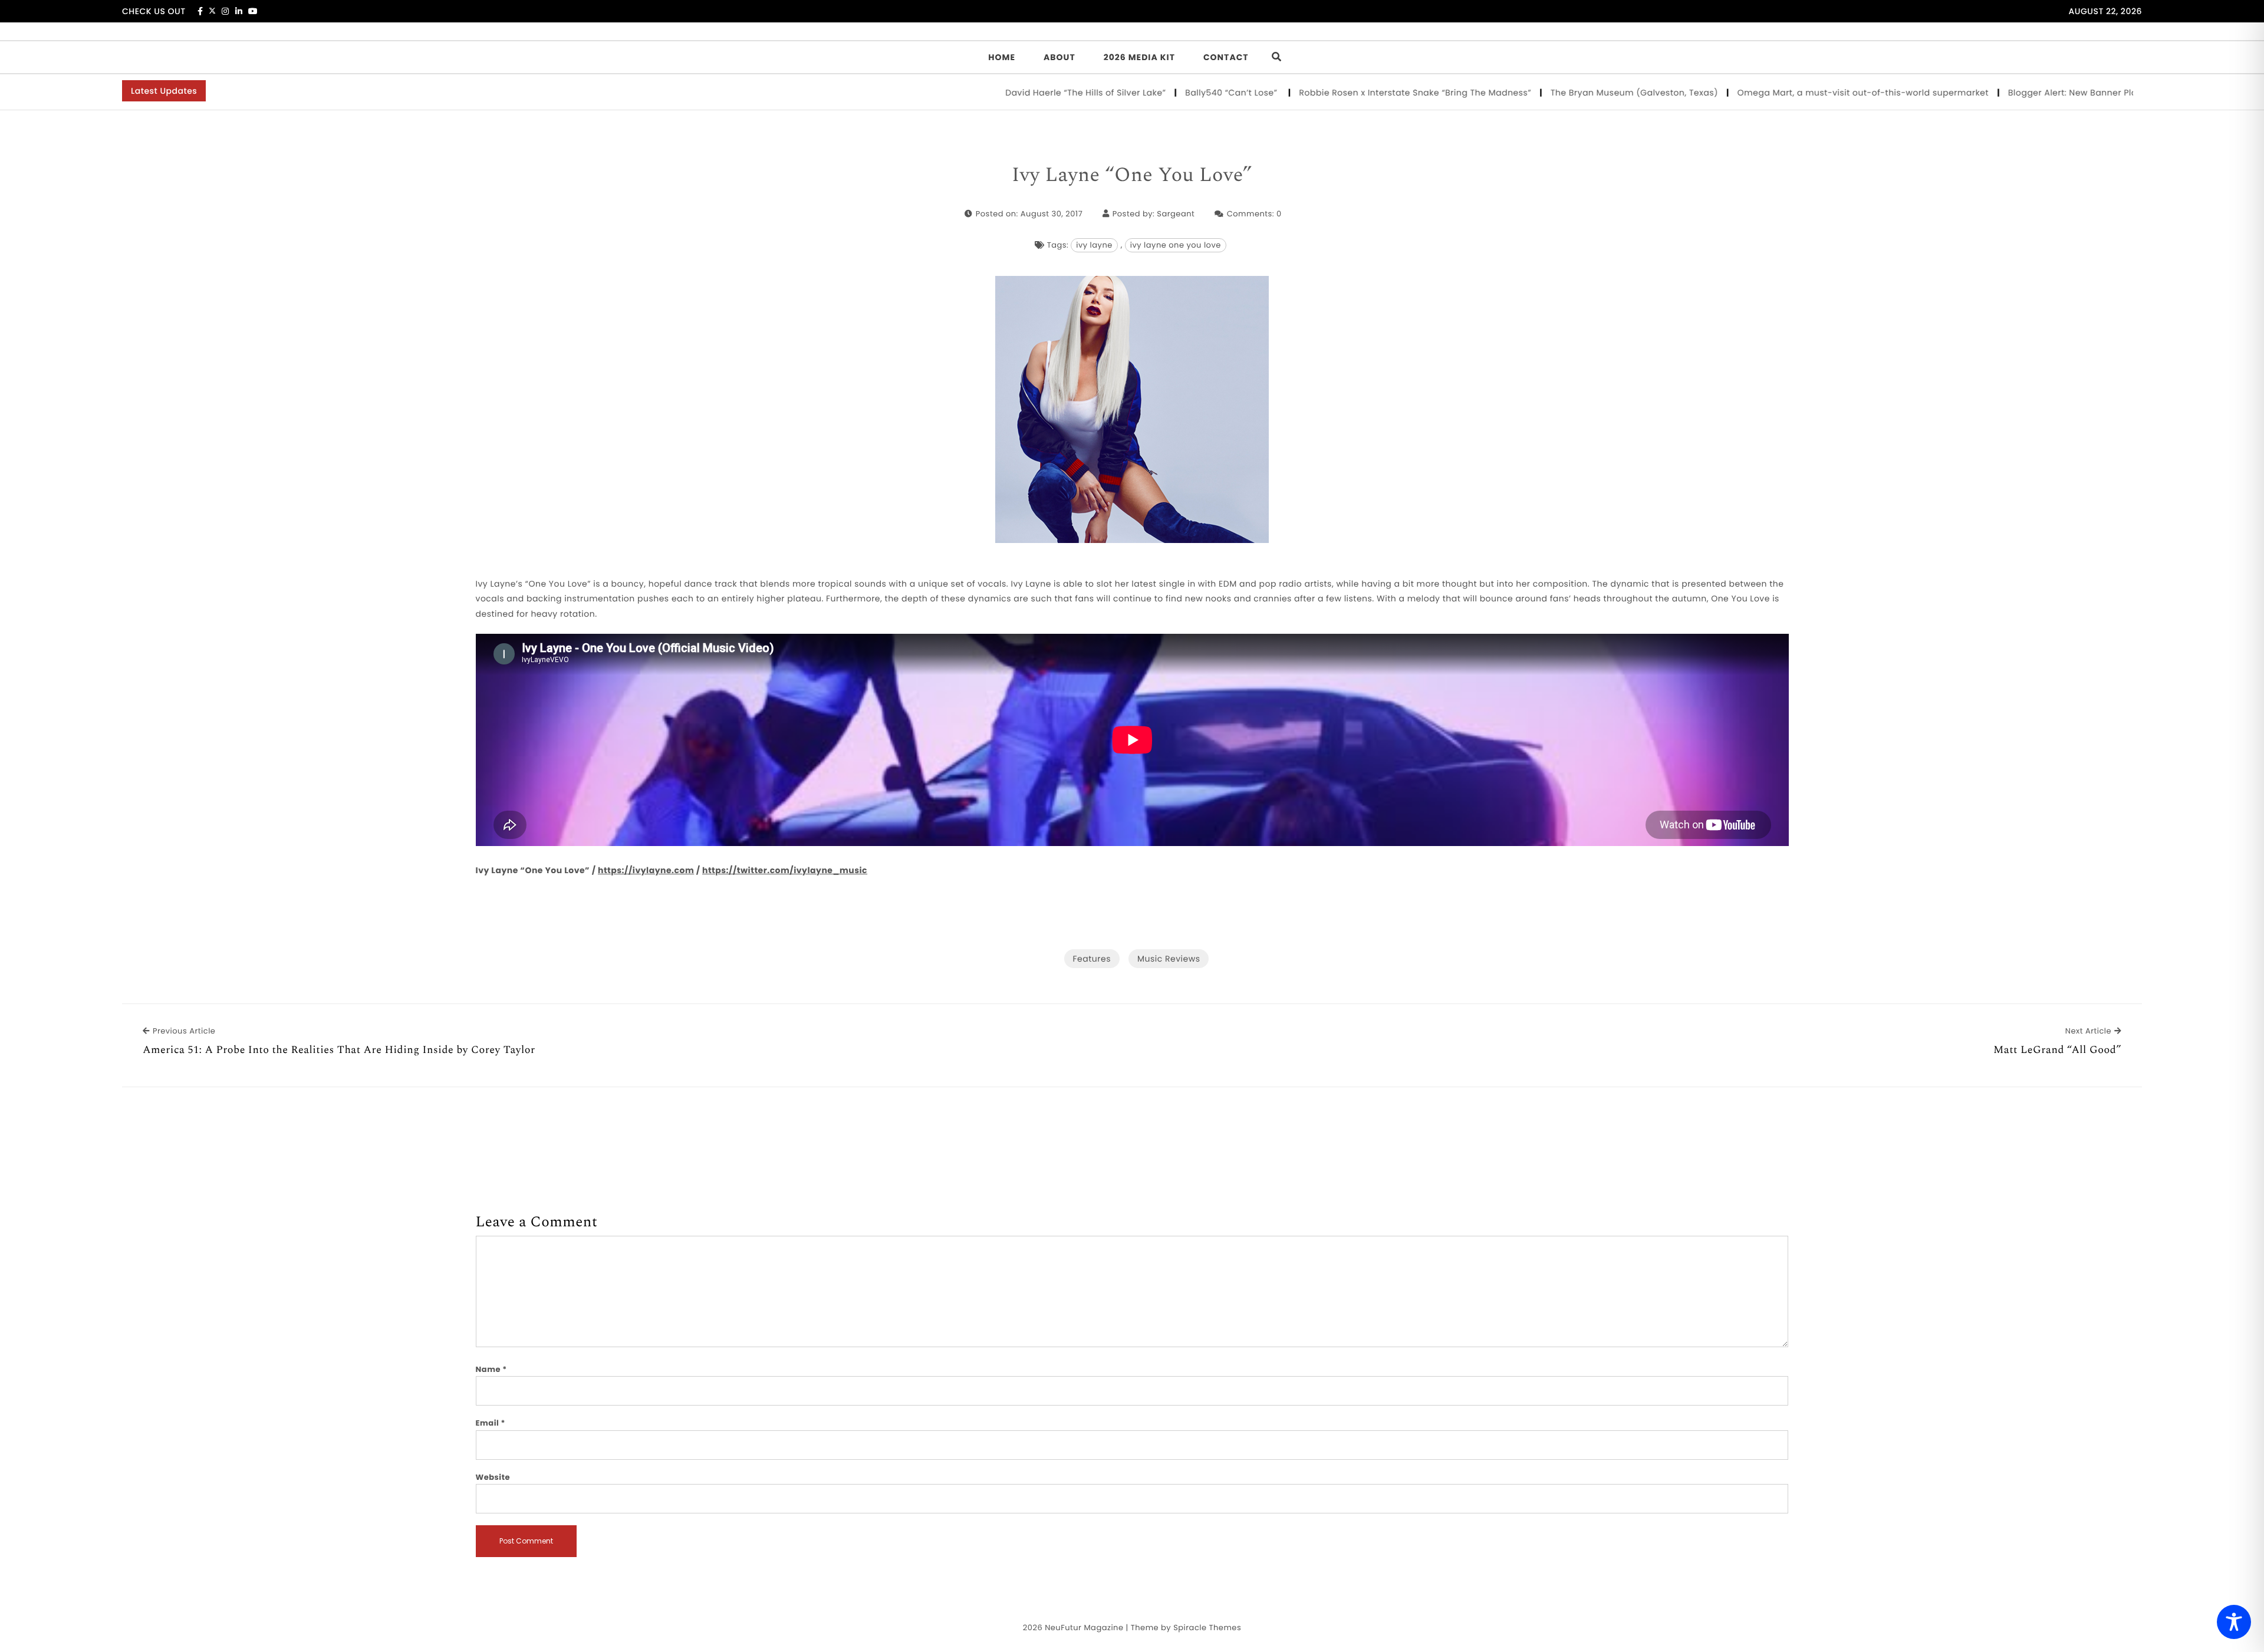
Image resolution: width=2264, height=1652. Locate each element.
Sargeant (1176, 214)
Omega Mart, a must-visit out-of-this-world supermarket (1788, 93)
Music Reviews (1169, 959)
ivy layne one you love (1176, 245)
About (1059, 57)
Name (491, 1369)
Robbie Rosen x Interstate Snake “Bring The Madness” (1340, 93)
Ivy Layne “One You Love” (1132, 176)
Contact (1226, 57)
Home (1002, 57)
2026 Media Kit (1139, 57)
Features (1092, 959)
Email (491, 1423)
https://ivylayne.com (646, 870)
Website (493, 1477)
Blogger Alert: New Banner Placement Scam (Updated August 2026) (2081, 93)
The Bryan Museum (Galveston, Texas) (1559, 93)
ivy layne (1094, 245)
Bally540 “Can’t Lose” (1158, 93)
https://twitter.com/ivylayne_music (785, 870)
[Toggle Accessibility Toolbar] (2234, 1622)
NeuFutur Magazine (1084, 1628)
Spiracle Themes (1207, 1628)
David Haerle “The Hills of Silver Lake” (1011, 93)
